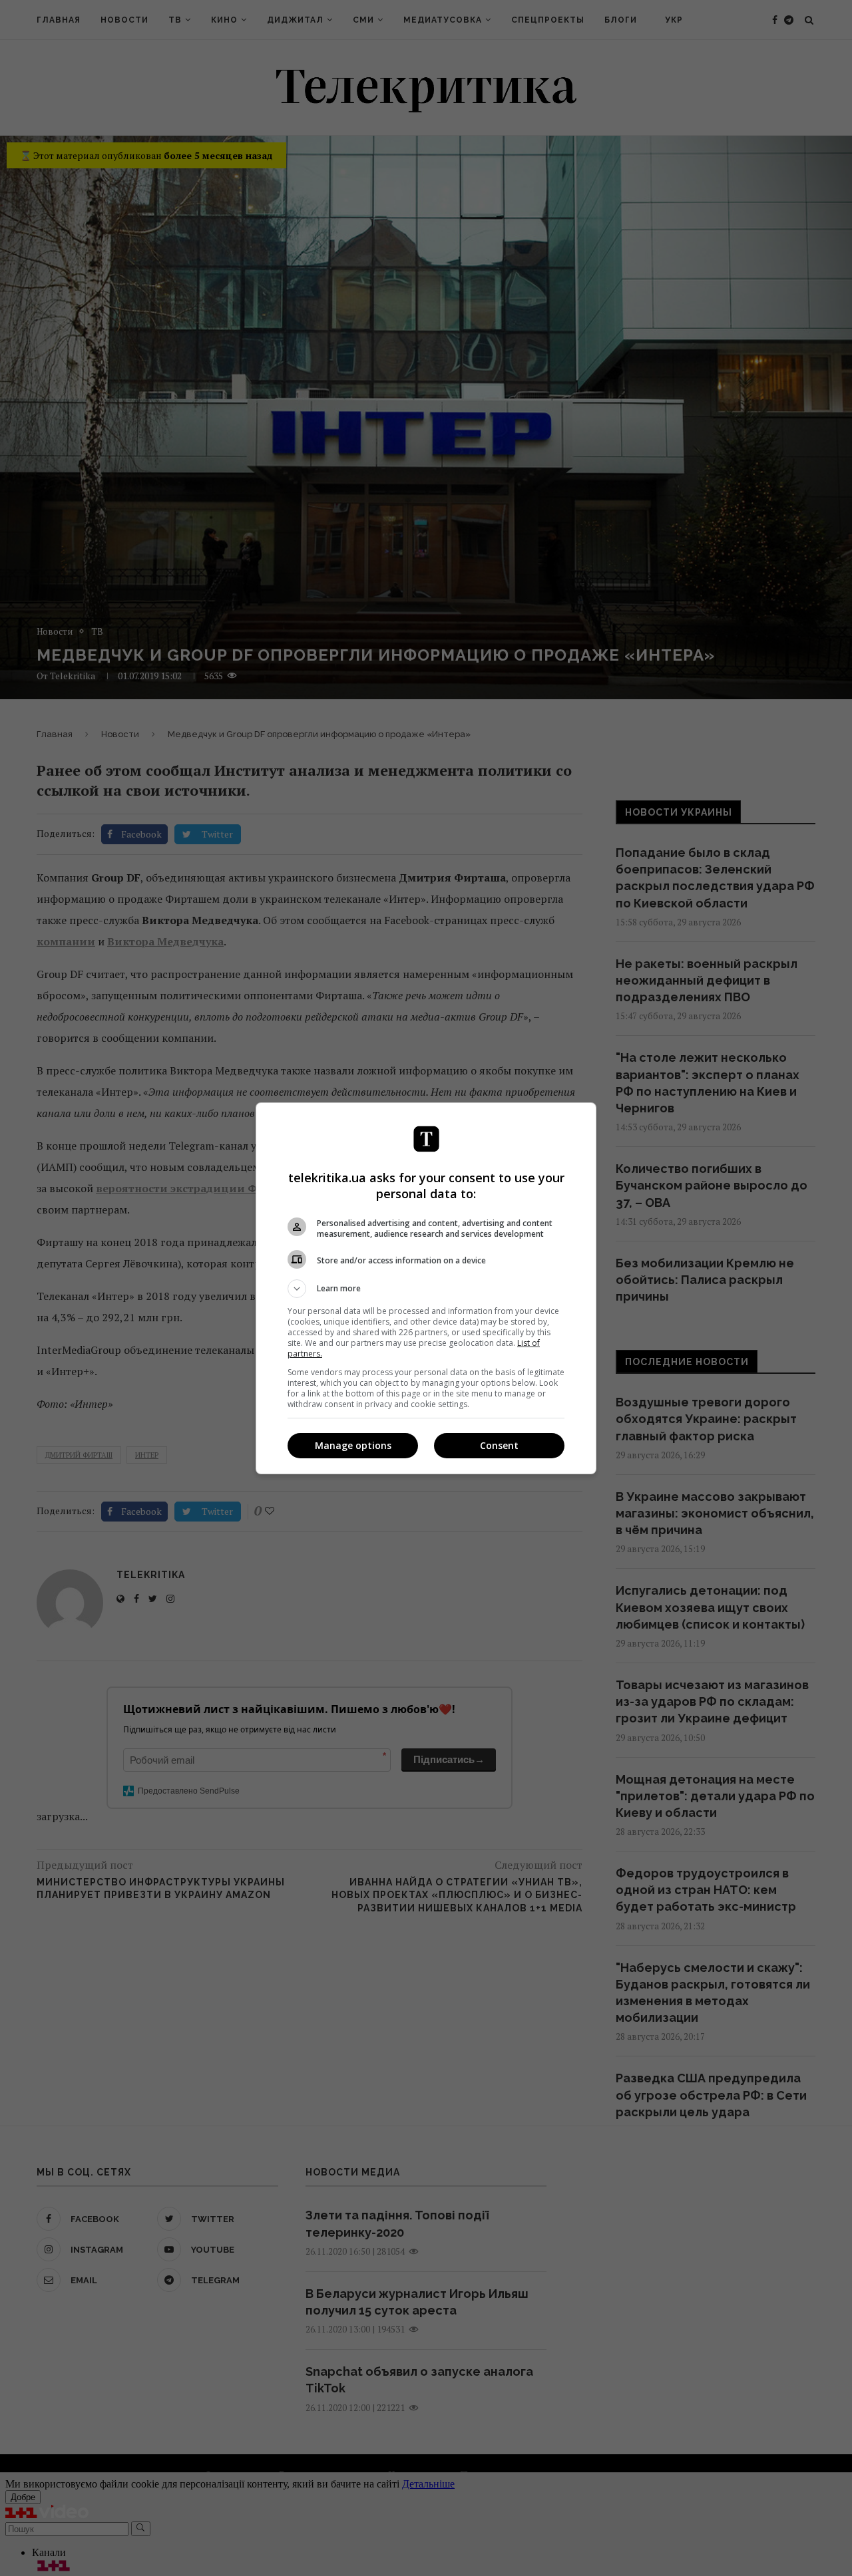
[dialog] (426, 1288)
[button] (426, 1289)
